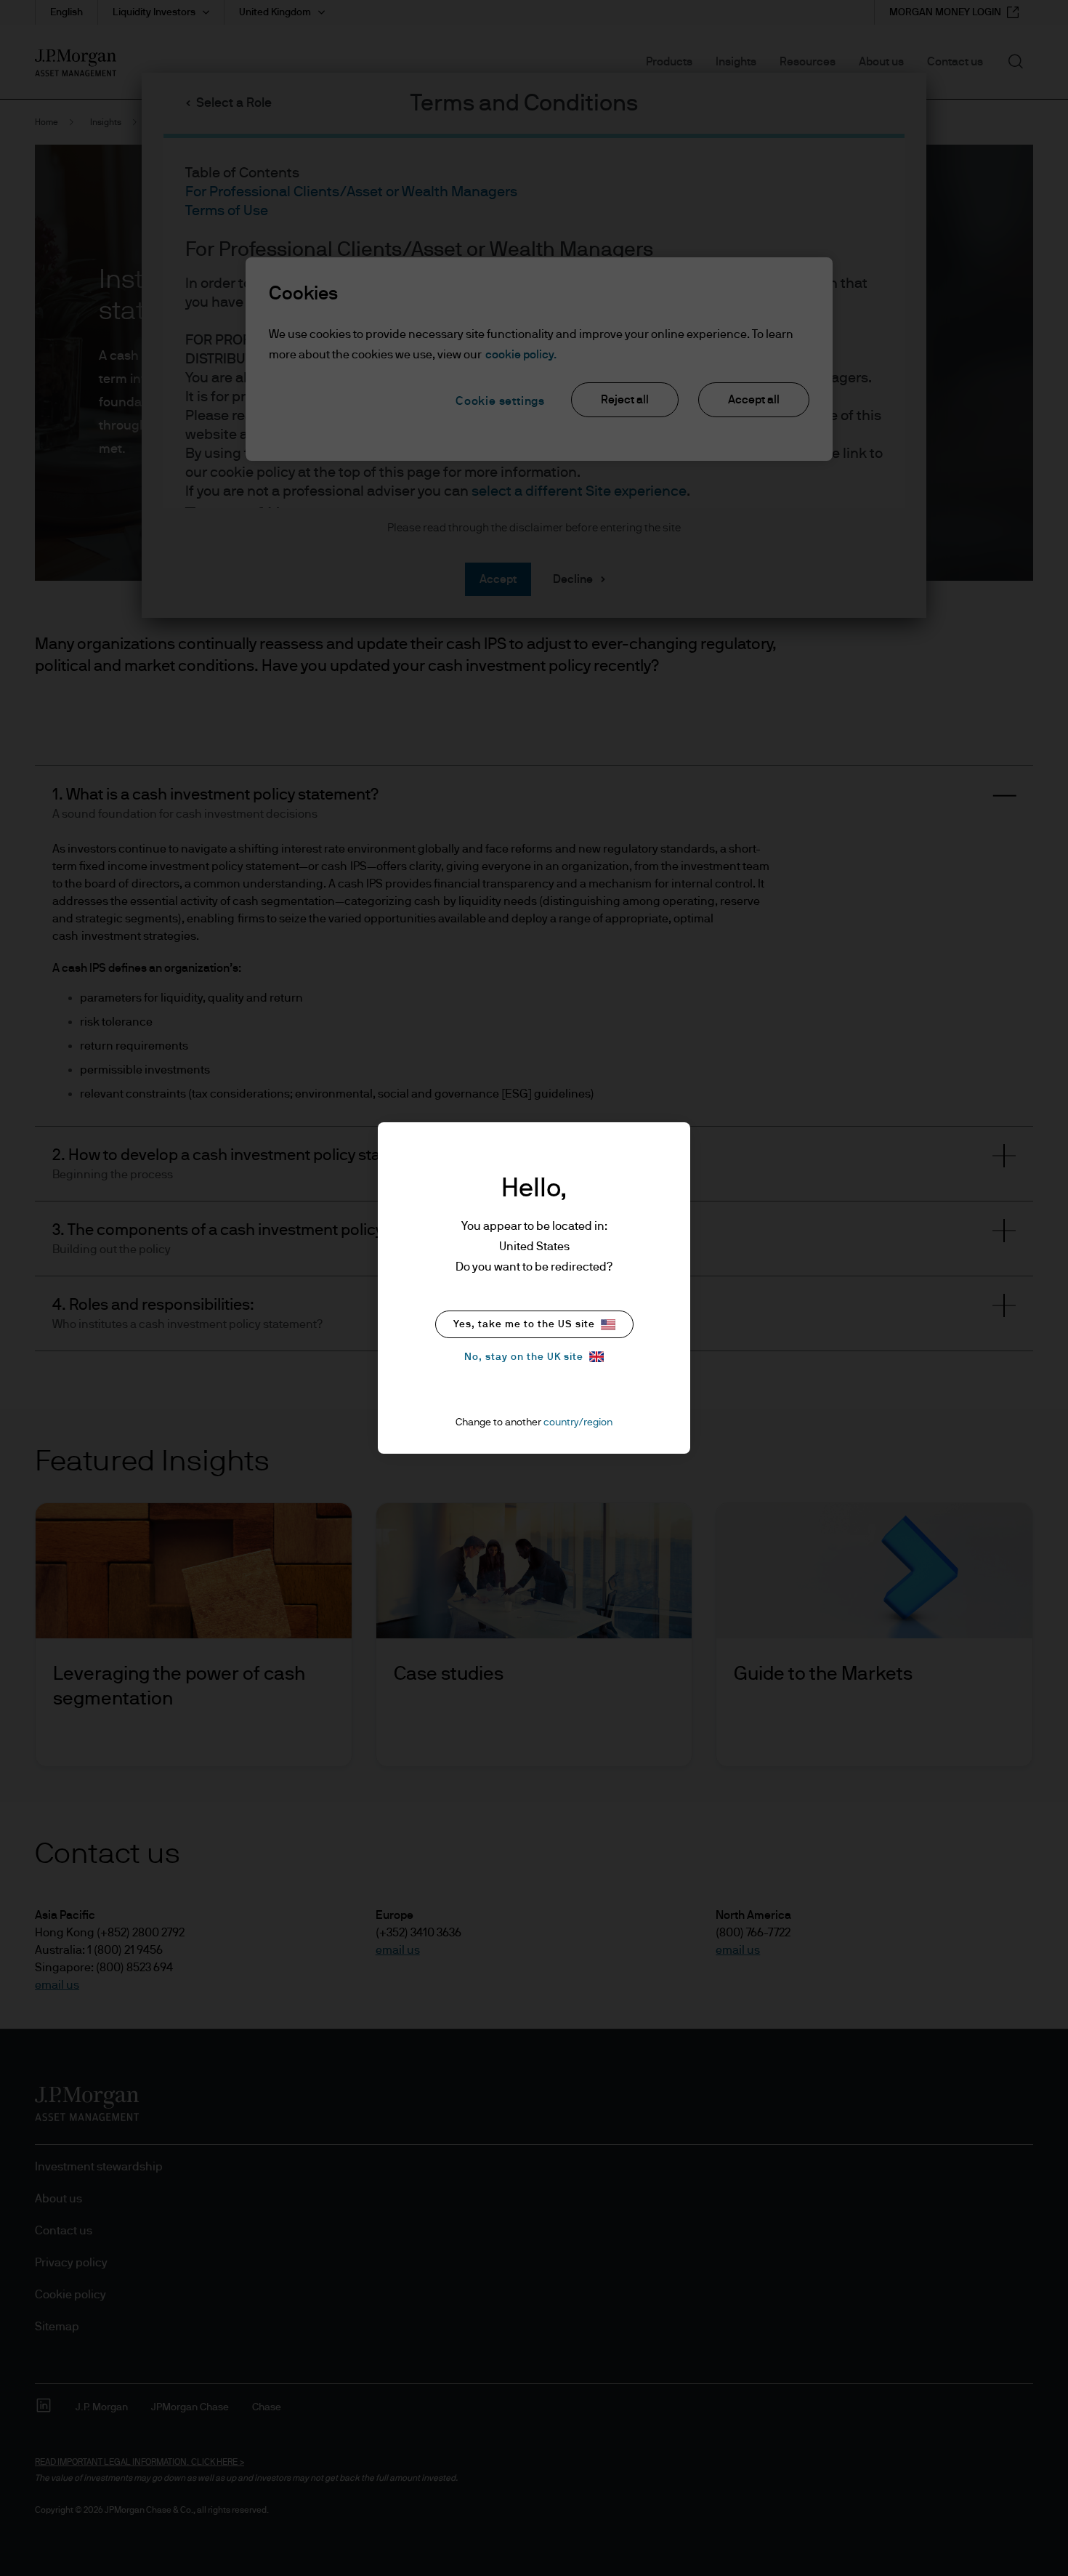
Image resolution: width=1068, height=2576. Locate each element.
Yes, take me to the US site (524, 1324)
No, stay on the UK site (524, 1357)
